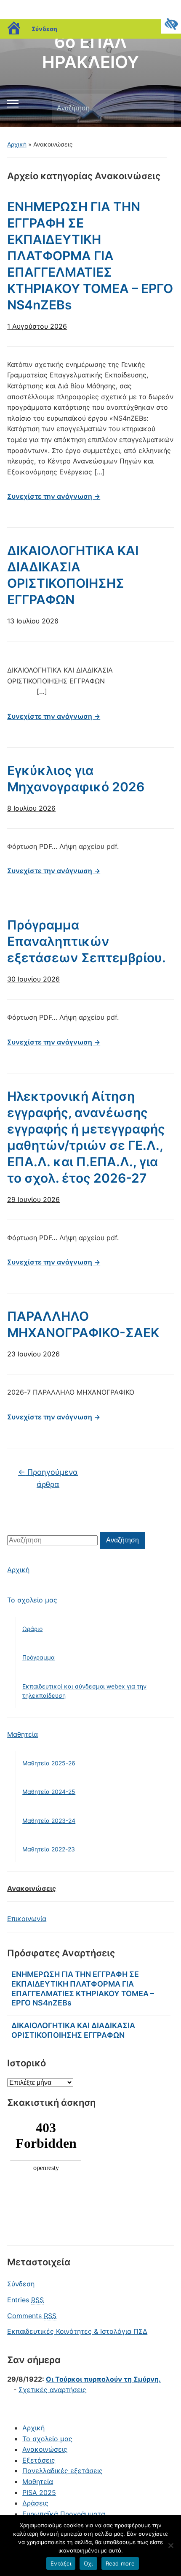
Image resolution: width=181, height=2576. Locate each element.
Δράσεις (35, 2503)
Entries (25, 2300)
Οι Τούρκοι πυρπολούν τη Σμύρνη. (103, 2379)
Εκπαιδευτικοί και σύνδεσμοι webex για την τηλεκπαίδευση (84, 1691)
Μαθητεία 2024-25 (49, 1792)
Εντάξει (61, 2563)
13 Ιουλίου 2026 (33, 621)
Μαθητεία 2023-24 (49, 1821)
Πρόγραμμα (39, 1657)
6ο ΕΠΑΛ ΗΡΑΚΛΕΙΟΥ (90, 52)
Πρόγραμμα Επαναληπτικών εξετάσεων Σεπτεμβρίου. (87, 941)
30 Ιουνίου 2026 (33, 979)
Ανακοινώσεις (32, 1888)
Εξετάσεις (39, 2460)
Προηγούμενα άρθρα (48, 1478)
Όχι (88, 2563)
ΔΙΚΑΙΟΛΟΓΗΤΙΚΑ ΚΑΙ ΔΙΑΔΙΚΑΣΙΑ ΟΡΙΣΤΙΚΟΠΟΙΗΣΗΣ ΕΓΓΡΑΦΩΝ (73, 2030)
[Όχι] (170, 2545)
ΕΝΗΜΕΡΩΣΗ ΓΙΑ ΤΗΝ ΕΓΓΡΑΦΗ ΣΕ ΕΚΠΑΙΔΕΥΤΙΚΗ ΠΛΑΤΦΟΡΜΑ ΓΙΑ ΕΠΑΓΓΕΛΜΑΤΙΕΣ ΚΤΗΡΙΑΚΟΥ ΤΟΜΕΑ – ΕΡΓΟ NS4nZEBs (90, 256)
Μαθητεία (23, 1734)
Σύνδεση (44, 29)
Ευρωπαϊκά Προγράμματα (64, 2514)
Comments (32, 2316)
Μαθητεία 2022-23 (49, 1849)
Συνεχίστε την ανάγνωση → (54, 496)
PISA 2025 (39, 2492)
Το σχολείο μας (32, 1600)
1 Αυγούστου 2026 (37, 326)
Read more (120, 2563)
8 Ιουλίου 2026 (31, 808)
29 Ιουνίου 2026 (33, 1199)
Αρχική (17, 144)
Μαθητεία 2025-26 (49, 1763)
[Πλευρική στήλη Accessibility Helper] (171, 24)
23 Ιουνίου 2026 (33, 1354)
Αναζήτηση (160, 108)
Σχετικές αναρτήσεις (52, 2390)
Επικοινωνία (27, 1919)
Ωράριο (32, 1629)
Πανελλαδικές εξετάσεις (63, 2471)
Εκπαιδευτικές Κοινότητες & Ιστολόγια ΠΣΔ (77, 2331)
